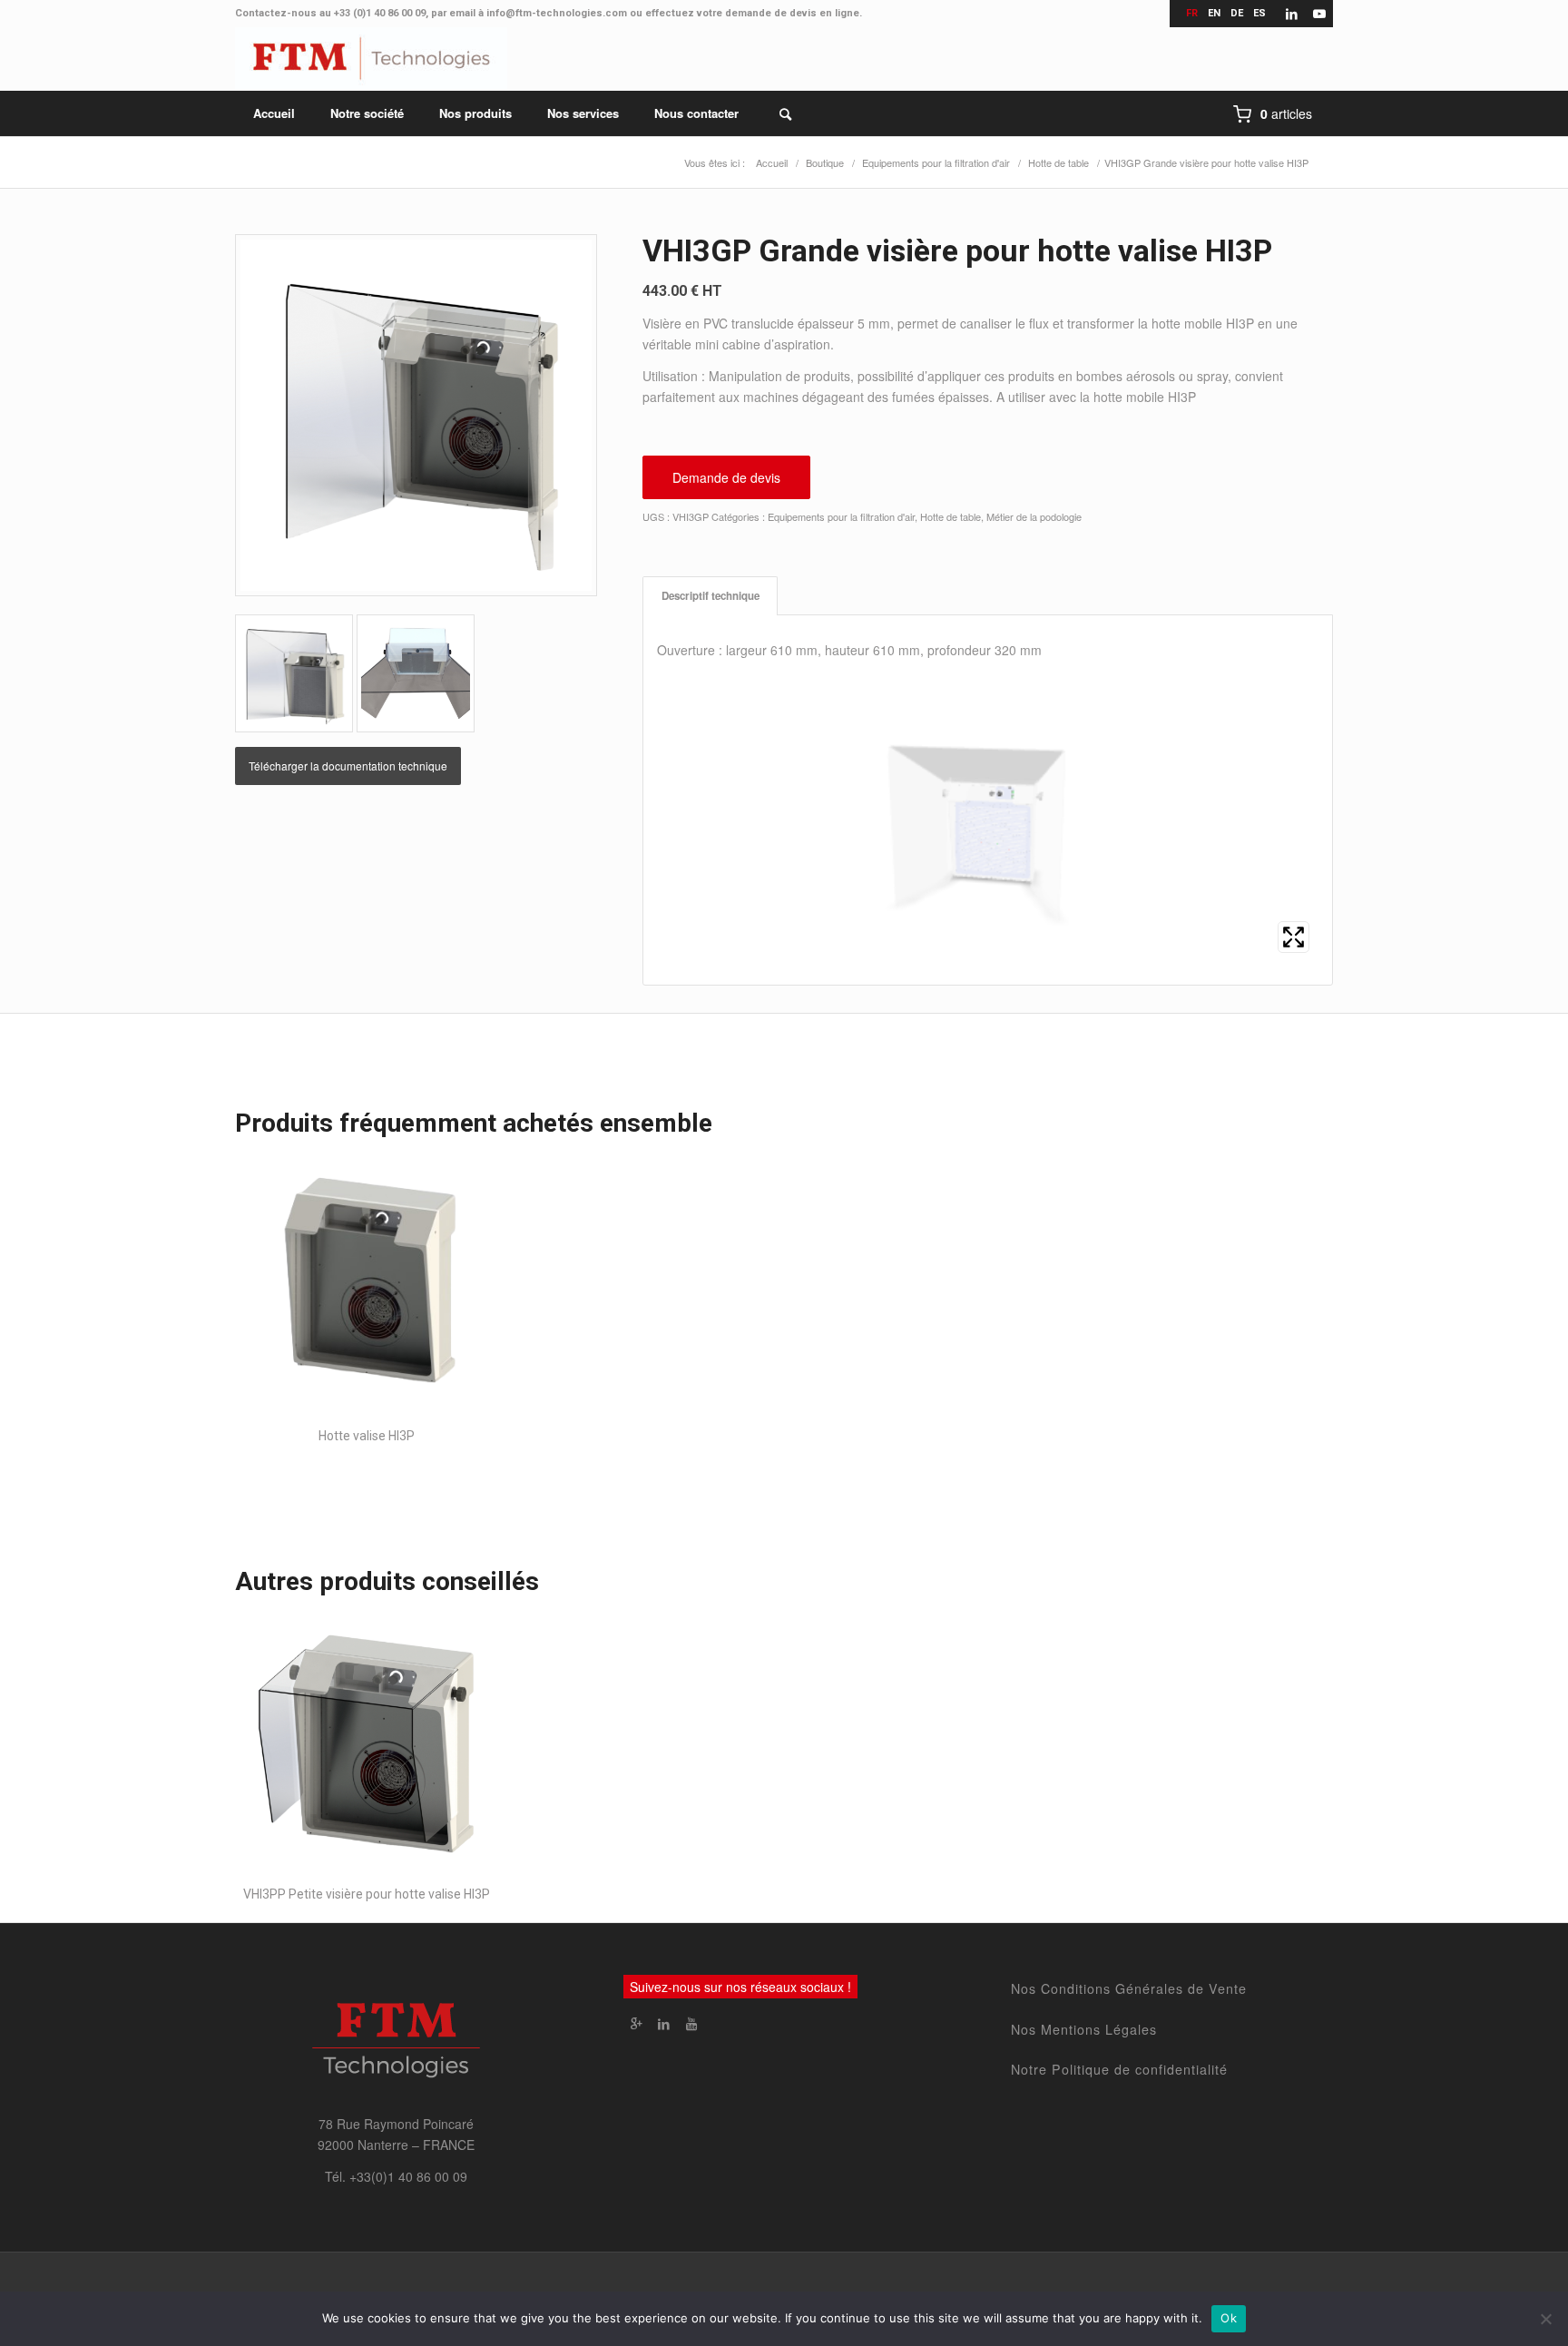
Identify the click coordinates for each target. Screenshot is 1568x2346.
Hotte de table (951, 516)
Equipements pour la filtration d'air (841, 516)
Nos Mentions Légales (1084, 2029)
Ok (1229, 2318)
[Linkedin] (664, 2023)
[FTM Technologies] (371, 59)
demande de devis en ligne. (794, 13)
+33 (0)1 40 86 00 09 (380, 13)
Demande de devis (726, 477)
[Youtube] (691, 2023)
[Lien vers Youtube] (1319, 14)
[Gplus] (637, 2023)
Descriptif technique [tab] (710, 596)
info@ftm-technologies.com (557, 13)
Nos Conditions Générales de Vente (1129, 1988)
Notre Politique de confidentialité (1119, 2069)
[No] (1545, 2319)
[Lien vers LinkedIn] (1292, 14)
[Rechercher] (774, 113)
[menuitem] (274, 113)
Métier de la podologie (1034, 516)
